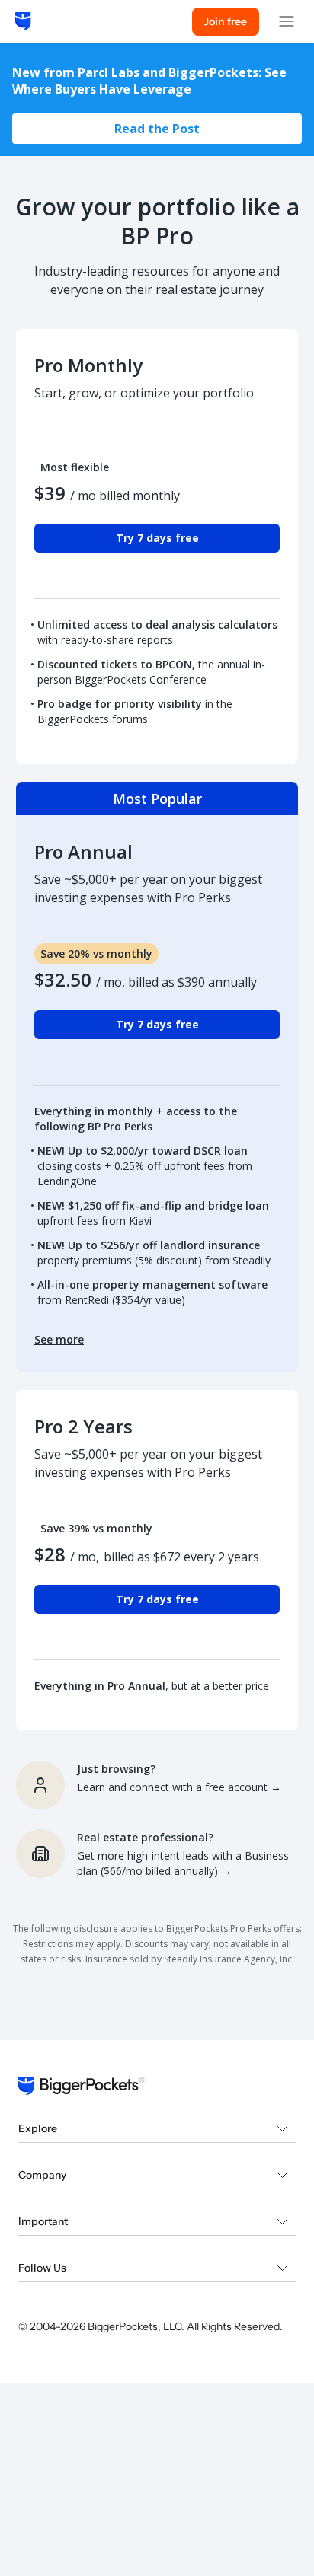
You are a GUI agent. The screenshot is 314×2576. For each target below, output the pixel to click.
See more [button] (59, 1339)
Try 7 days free (157, 538)
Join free (226, 21)
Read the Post (157, 129)
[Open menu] (287, 21)
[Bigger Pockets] (23, 21)
